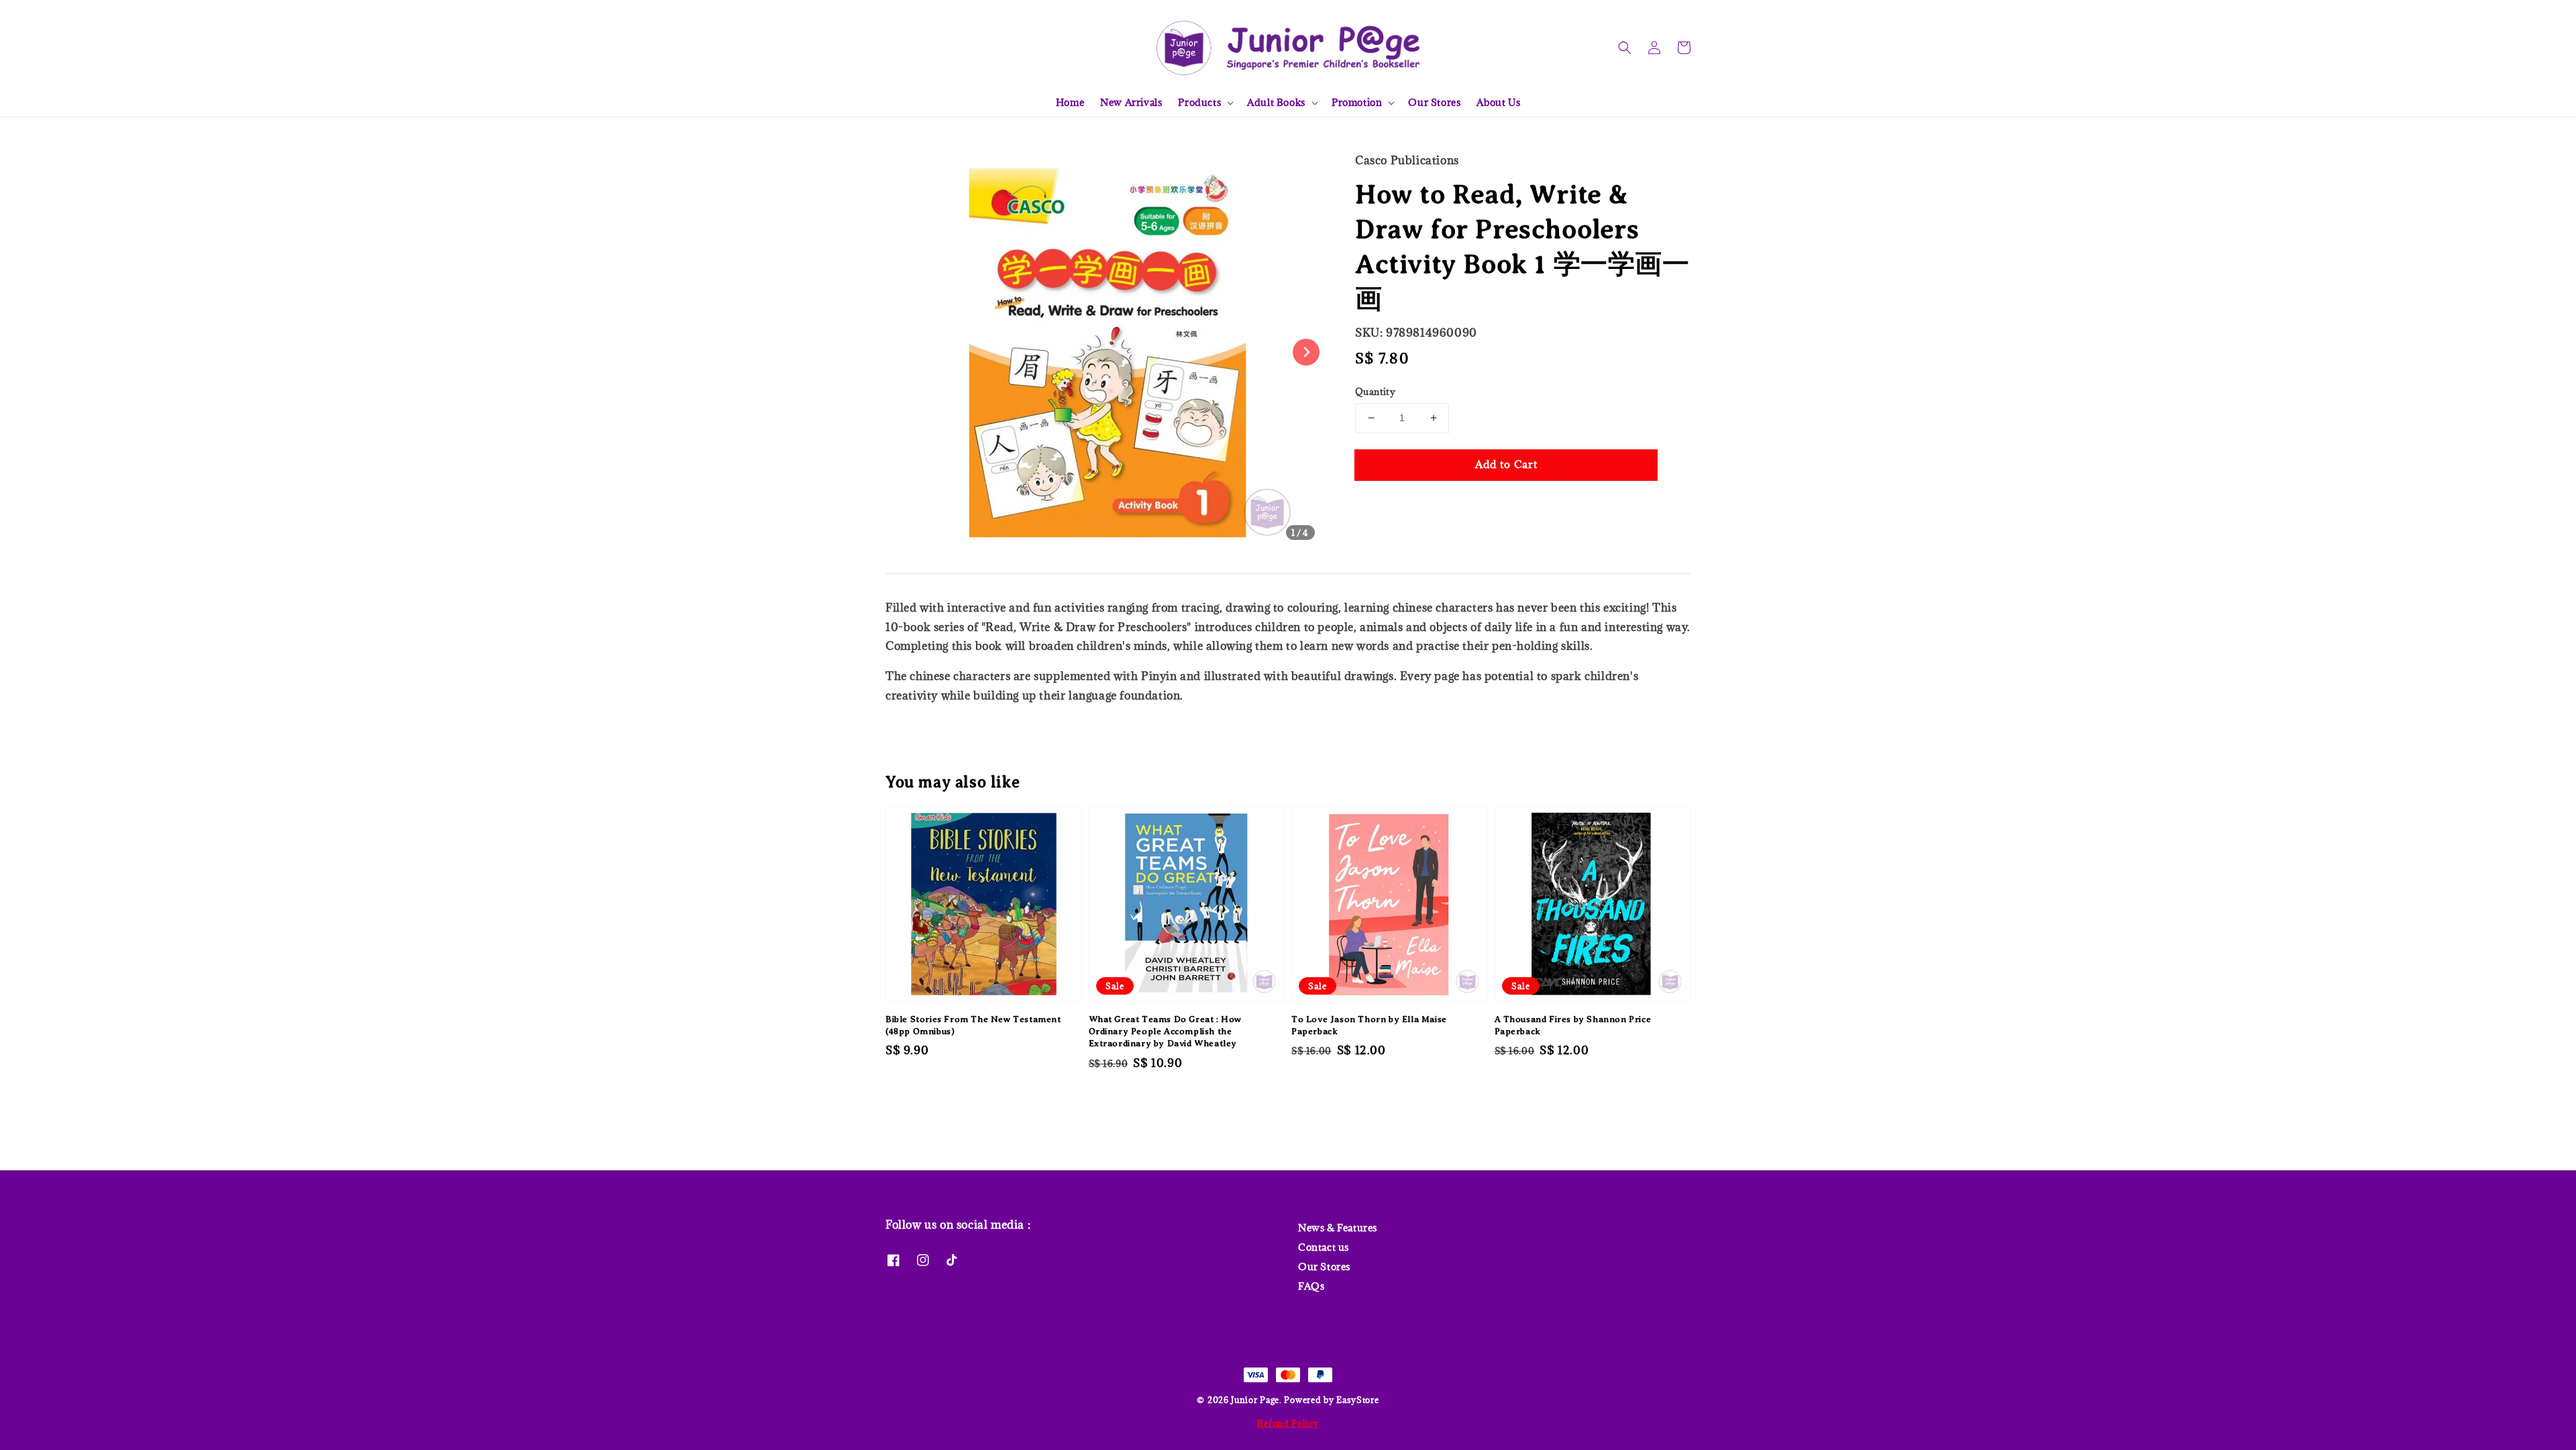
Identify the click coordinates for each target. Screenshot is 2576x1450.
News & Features (1338, 1228)
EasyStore (1357, 1400)
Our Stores (1434, 102)
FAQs (1311, 1286)
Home (1070, 102)
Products (1199, 103)
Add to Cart (1506, 464)
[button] (1625, 48)
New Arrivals (1131, 102)
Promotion (1357, 103)
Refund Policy (1288, 1423)
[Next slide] (1306, 352)
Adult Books (1276, 103)
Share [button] (1388, 505)
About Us (1498, 102)
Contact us (1324, 1247)
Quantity (1375, 392)
